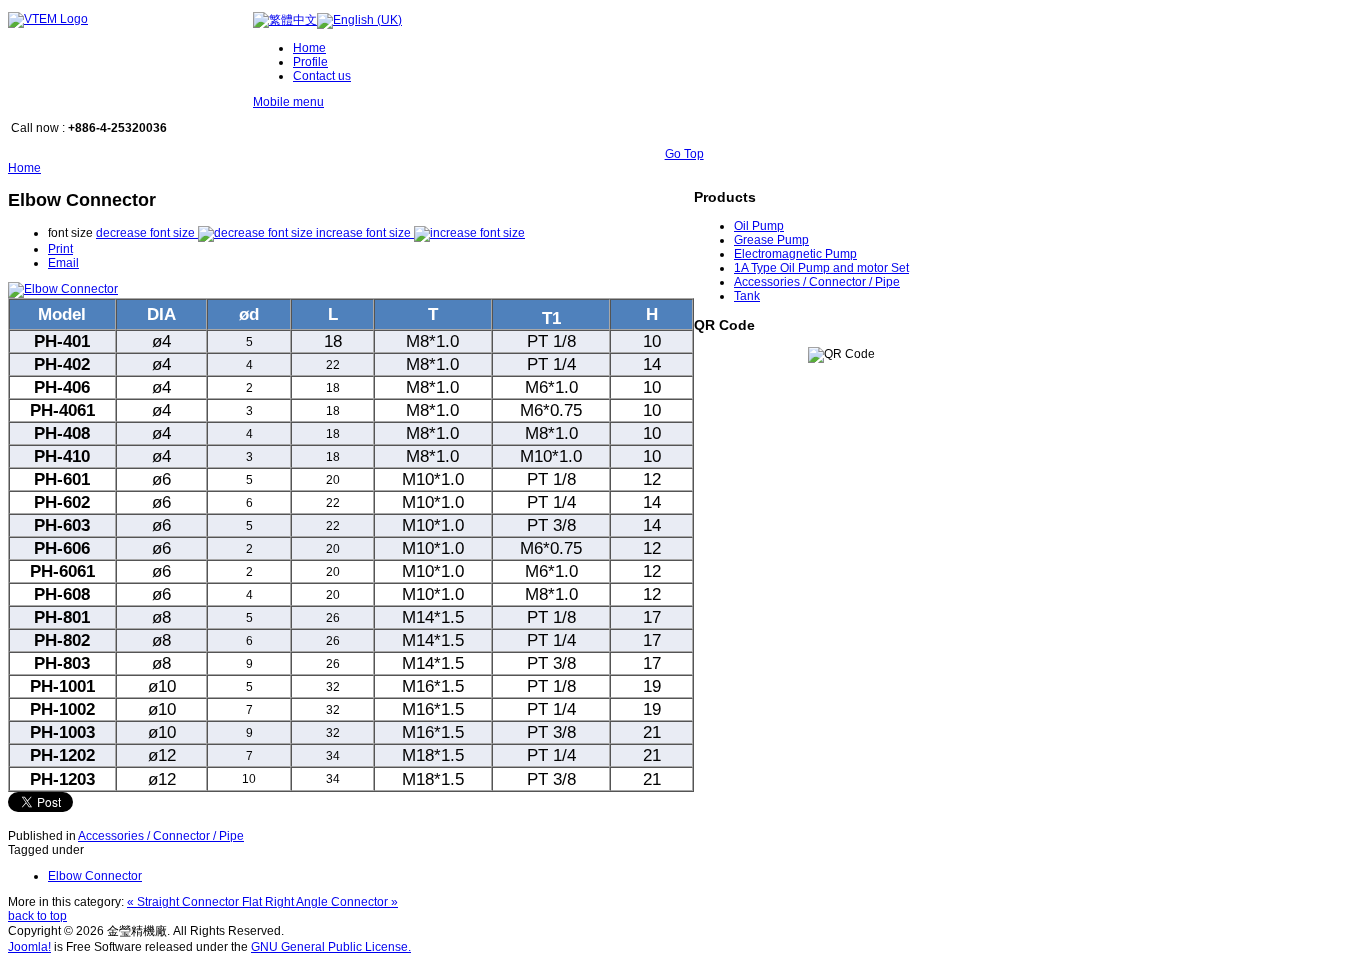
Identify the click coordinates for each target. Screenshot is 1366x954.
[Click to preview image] (63, 289)
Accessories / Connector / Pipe (161, 836)
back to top (37, 916)
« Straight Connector (184, 902)
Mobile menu (288, 102)
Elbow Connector (95, 876)
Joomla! (29, 947)
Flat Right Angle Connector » (320, 902)
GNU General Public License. (331, 947)
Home (24, 168)
